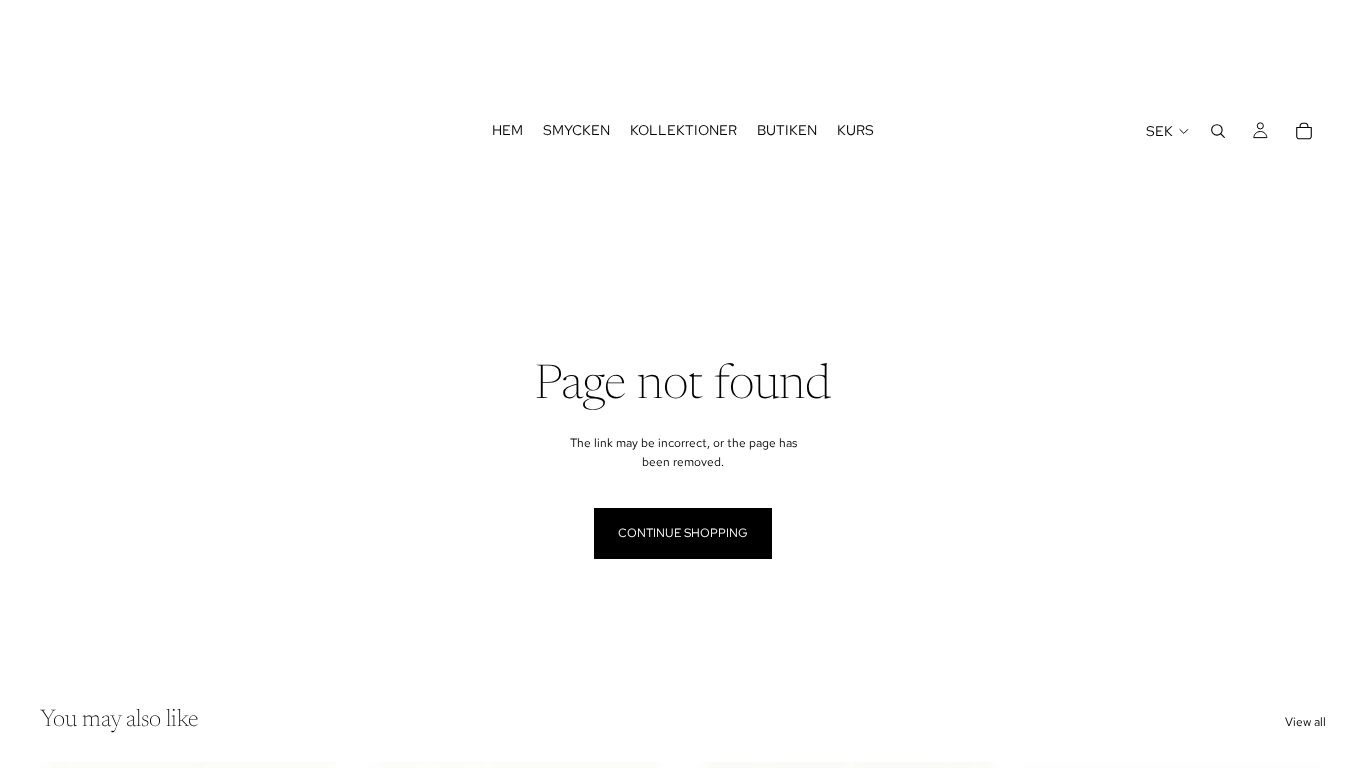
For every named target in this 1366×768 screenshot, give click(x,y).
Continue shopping (683, 533)
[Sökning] (1218, 131)
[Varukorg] (1304, 131)
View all (1305, 722)
